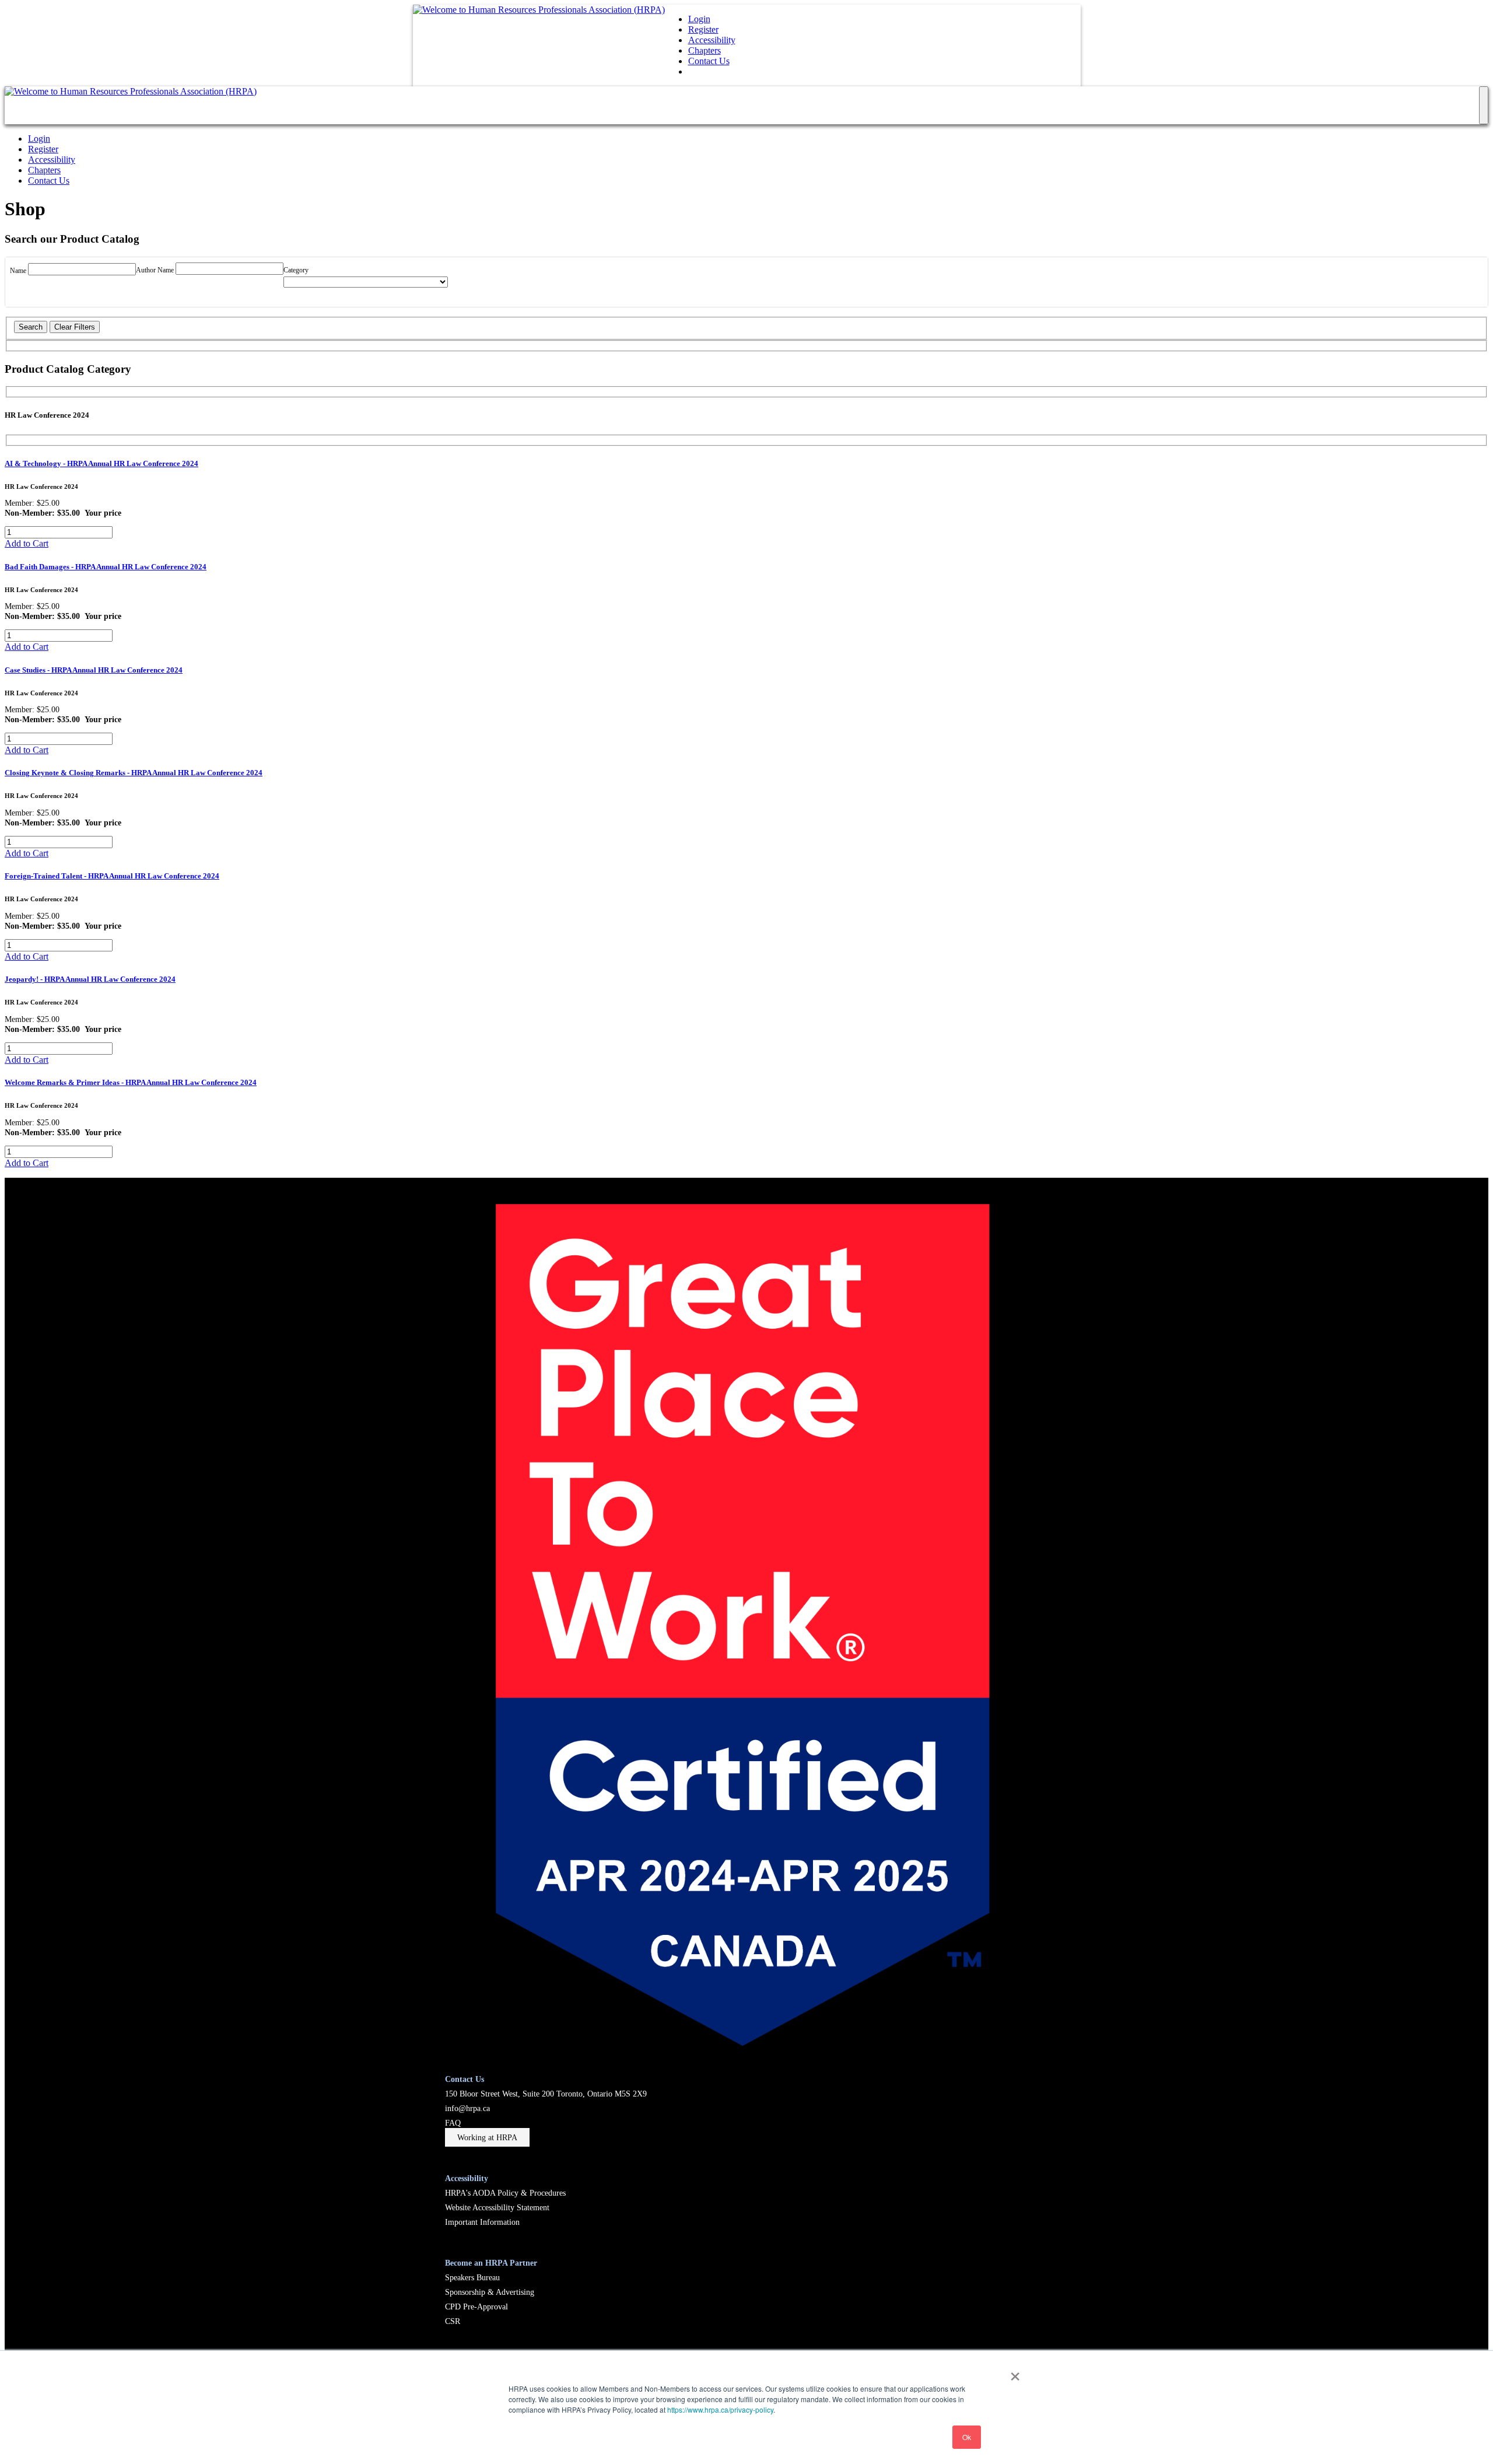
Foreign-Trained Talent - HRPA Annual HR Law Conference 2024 (112, 876)
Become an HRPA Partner (491, 2263)
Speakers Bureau (472, 2277)
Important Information (482, 2222)
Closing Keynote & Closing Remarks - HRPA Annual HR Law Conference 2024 (134, 773)
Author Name (156, 270)
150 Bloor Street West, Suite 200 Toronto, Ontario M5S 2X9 (546, 2094)
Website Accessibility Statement (497, 2207)
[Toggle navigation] (1484, 105)
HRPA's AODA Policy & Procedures (505, 2193)
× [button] (1015, 2372)
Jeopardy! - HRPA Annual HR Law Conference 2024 (90, 979)
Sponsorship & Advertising (490, 2292)
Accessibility (712, 40)
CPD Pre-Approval (476, 2306)
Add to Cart (27, 543)
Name (19, 271)
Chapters (705, 50)
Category (296, 270)
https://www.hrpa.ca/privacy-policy (720, 2409)
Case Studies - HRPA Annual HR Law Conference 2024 (94, 670)
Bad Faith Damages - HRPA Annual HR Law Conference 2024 (106, 567)
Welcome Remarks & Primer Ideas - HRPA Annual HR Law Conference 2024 (131, 1082)
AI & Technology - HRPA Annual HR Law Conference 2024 (101, 463)
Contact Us (709, 61)
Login (699, 19)
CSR (453, 2321)
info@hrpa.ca (467, 2108)
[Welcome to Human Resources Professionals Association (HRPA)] (539, 10)
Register (703, 29)
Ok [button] (967, 2437)
